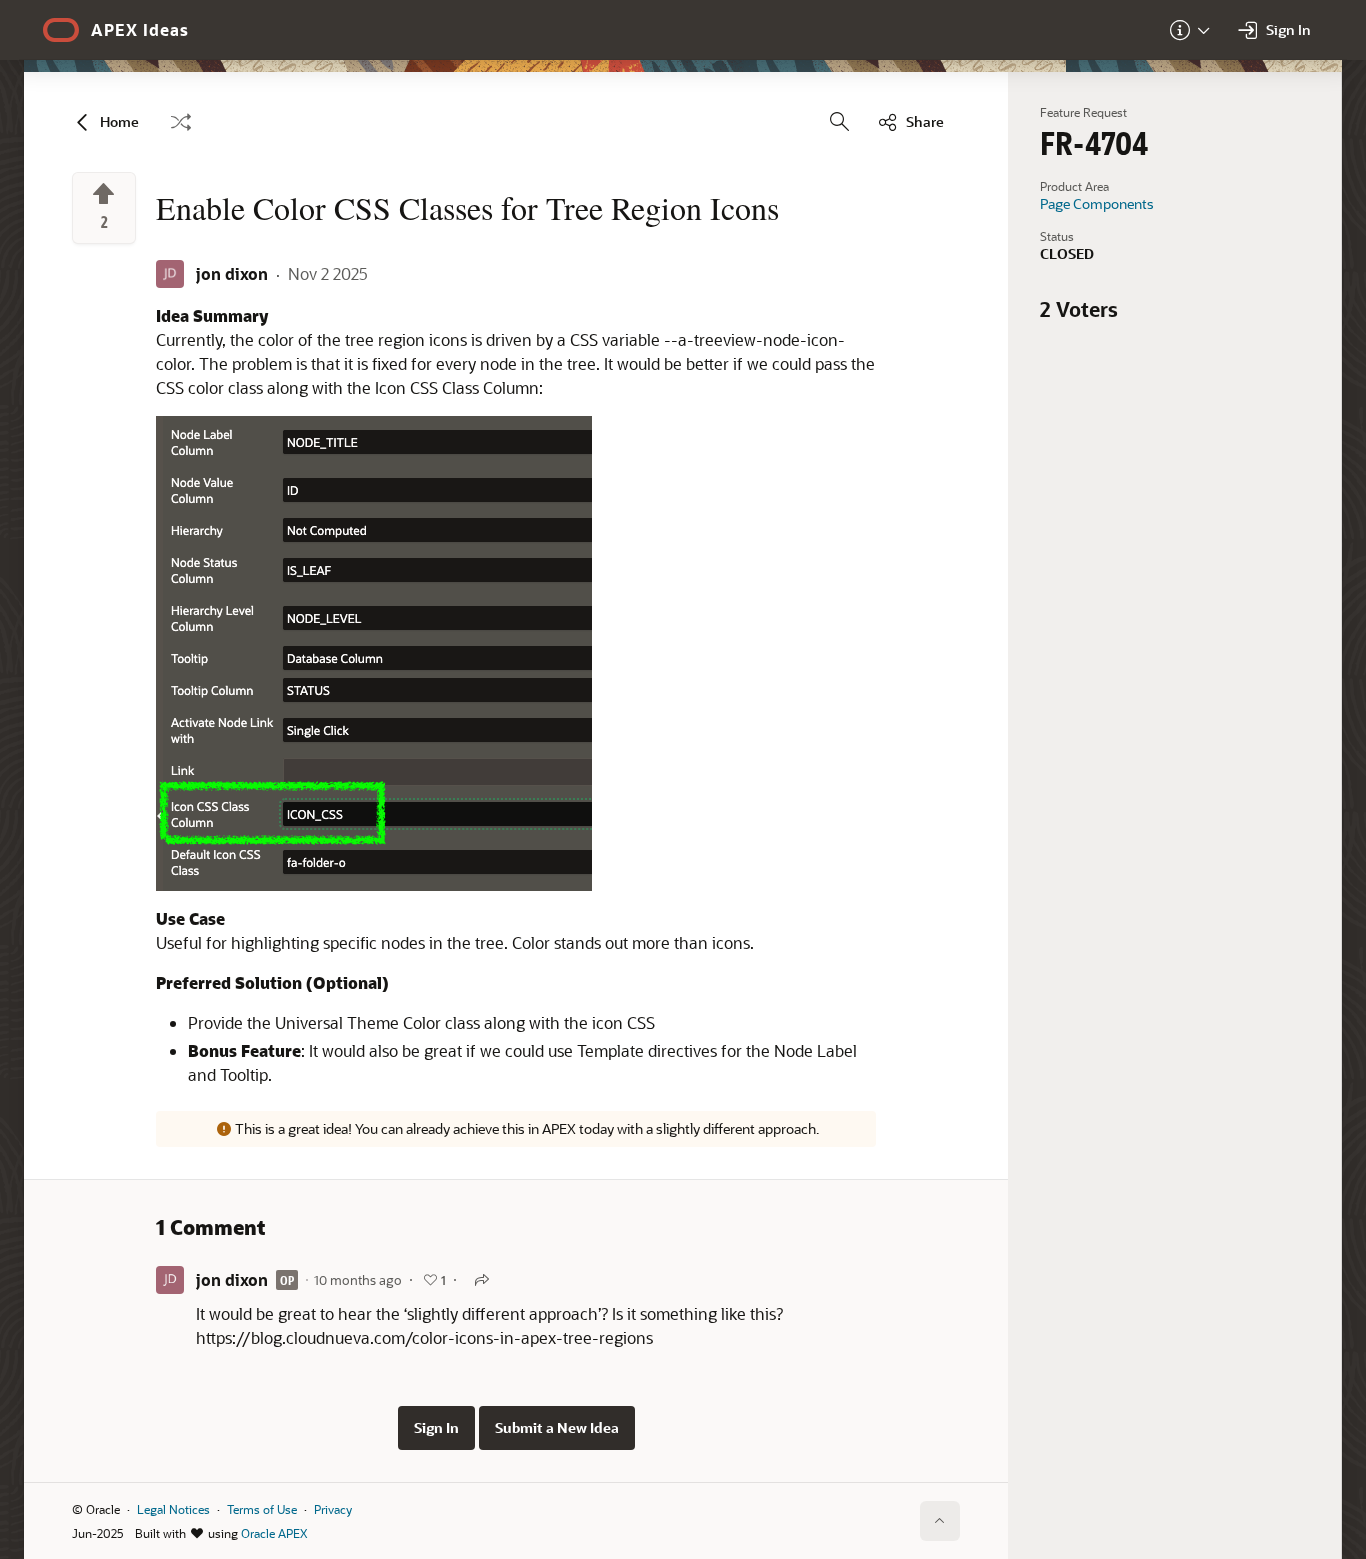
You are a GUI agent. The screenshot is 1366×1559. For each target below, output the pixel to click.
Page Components (1097, 204)
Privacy (333, 1509)
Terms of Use (262, 1509)
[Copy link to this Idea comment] (482, 1280)
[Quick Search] (840, 122)
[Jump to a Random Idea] (181, 122)
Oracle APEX (274, 1533)
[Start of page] (940, 1521)
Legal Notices (173, 1509)
